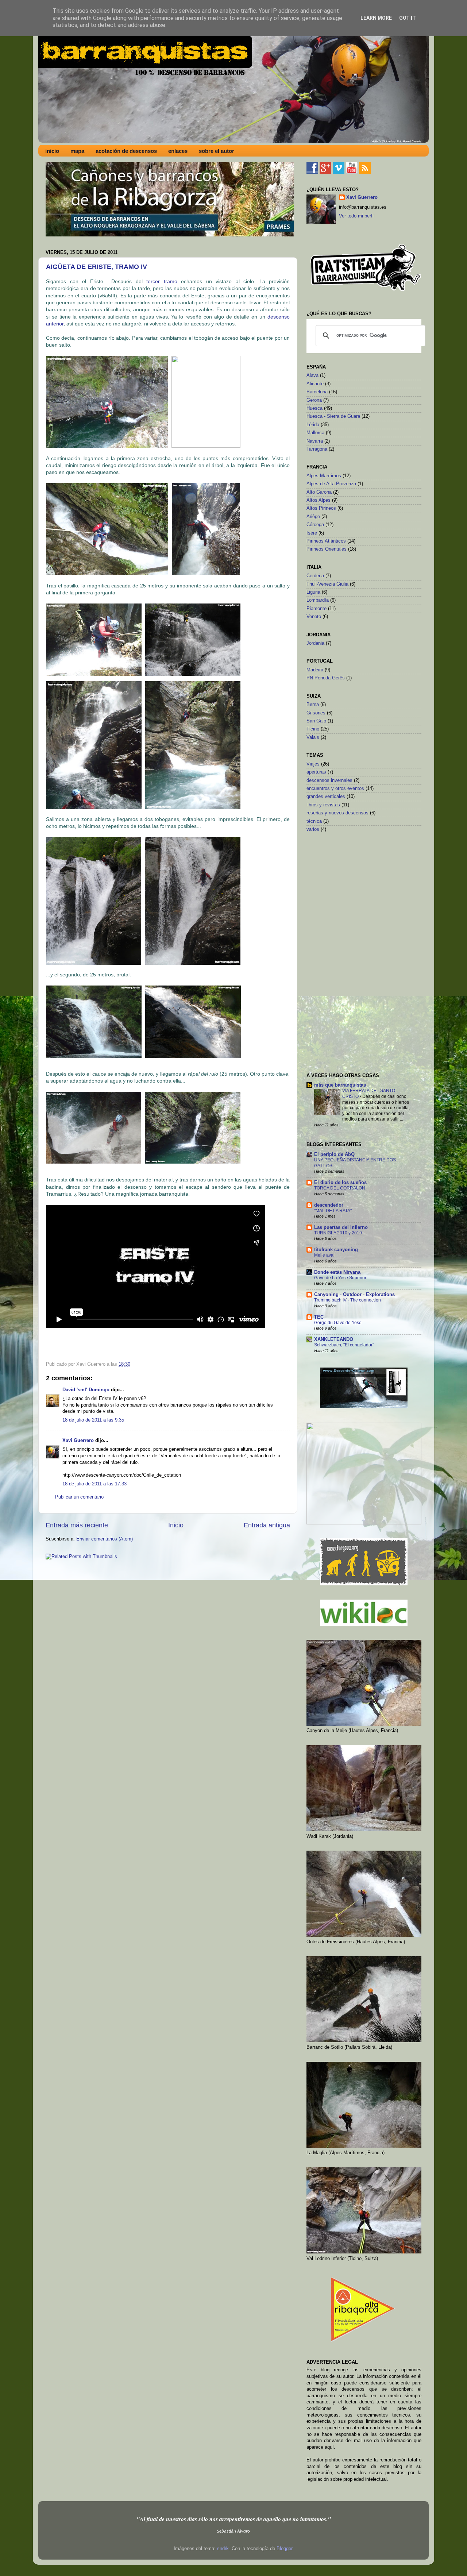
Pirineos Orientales (327, 549)
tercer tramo (162, 281)
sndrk (223, 2549)
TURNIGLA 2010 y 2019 (338, 1233)
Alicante (315, 384)
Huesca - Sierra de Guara (333, 416)
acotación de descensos (126, 151)
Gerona (314, 400)
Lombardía (318, 600)
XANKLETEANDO (334, 1339)
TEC (319, 1317)
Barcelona (317, 392)
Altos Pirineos (321, 508)
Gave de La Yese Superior (340, 1278)
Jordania (315, 643)
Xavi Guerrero (78, 1441)
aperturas (316, 772)
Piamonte (317, 609)
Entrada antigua (267, 1525)
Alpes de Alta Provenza (331, 484)
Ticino (313, 729)
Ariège (313, 517)
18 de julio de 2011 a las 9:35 (93, 1420)
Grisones (316, 713)
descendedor (329, 1205)
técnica (314, 821)
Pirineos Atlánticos (326, 541)
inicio (52, 151)
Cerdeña (315, 576)
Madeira (315, 670)
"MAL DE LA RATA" (333, 1211)
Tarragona (317, 449)
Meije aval (324, 1255)
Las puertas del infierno (341, 1227)
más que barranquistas (340, 1085)
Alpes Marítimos (324, 476)
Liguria (313, 592)
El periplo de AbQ (334, 1154)
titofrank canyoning (336, 1250)
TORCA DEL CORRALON (340, 1188)
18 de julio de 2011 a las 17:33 (94, 1484)
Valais (313, 737)
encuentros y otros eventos (335, 788)
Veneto (314, 617)
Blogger (284, 2549)
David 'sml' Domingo (86, 1390)
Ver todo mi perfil (357, 216)
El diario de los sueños (340, 1183)
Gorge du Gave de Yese (338, 1323)
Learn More (376, 18)
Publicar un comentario (79, 1497)
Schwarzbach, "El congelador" (344, 1345)
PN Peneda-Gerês (326, 678)
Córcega (315, 525)
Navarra (315, 441)
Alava (312, 375)
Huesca (314, 408)
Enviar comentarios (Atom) (105, 1539)
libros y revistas (323, 805)
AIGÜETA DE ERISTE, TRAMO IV (97, 267)
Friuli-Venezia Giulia (327, 584)
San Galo (316, 721)
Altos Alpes (319, 500)
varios (313, 829)
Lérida (313, 425)
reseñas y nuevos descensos (337, 813)
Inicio (176, 1525)
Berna (313, 705)
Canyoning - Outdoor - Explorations (354, 1295)
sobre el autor (217, 151)
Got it (408, 18)
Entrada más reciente (77, 1525)
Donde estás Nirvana (337, 1272)
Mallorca (315, 433)
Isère (312, 533)
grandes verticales (326, 797)
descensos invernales (329, 780)
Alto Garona (319, 492)
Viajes (313, 764)
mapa (77, 151)
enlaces (178, 151)
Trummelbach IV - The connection (348, 1300)
